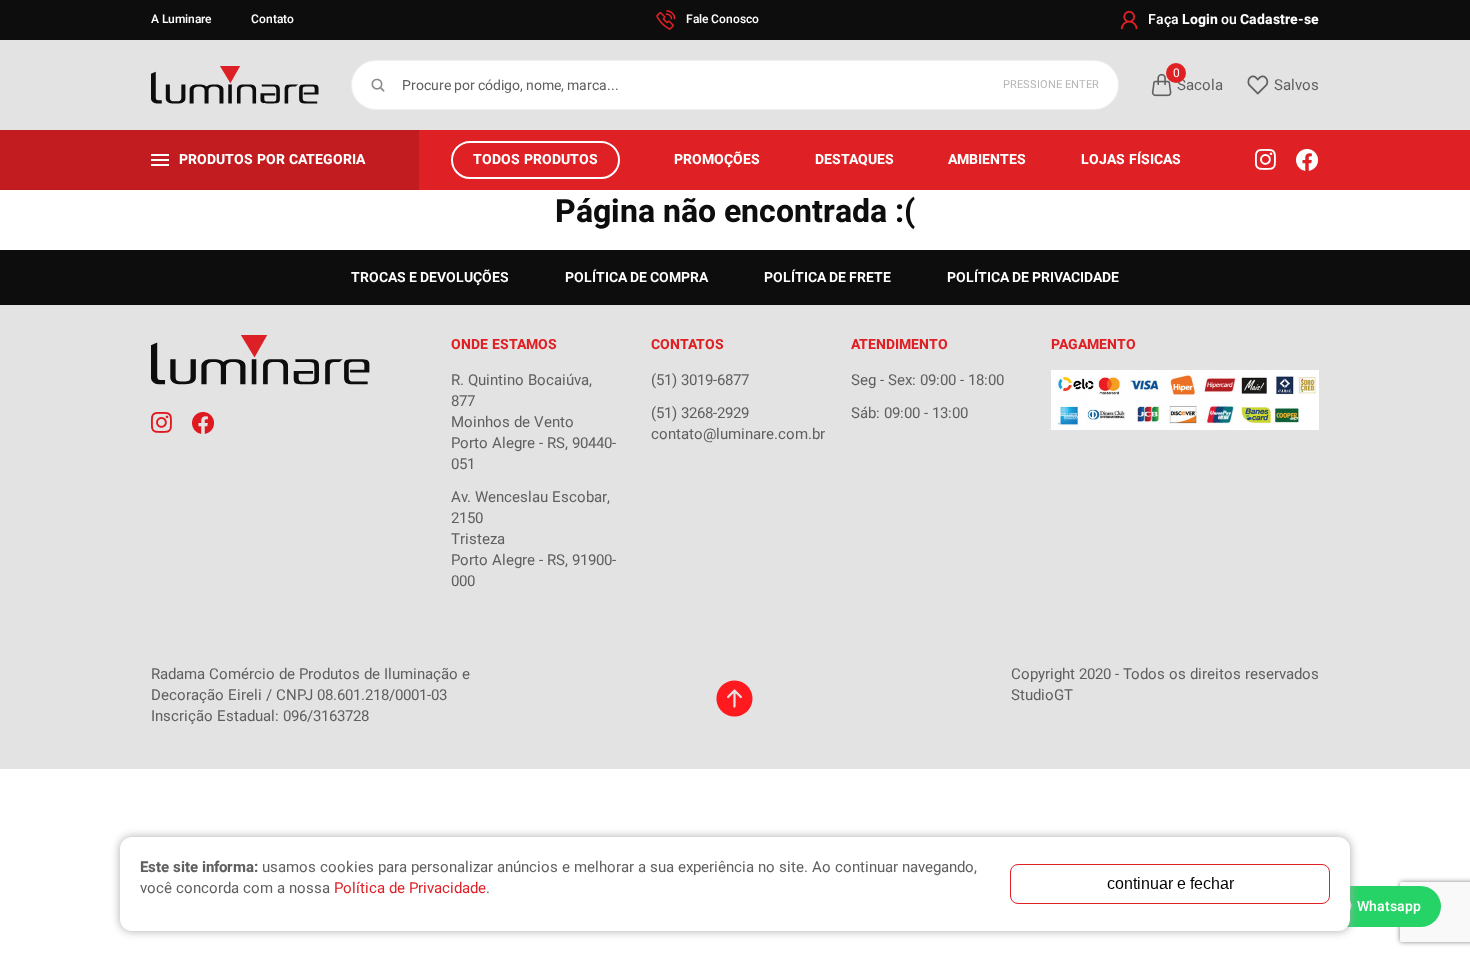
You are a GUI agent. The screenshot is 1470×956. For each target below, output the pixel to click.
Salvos (1296, 85)
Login (1200, 19)
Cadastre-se (1279, 19)
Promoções (717, 159)
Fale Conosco (722, 19)
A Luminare (181, 19)
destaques (854, 159)
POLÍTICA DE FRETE (827, 277)
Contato (272, 19)
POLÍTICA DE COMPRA (636, 277)
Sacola (1198, 84)
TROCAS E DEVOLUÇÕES (430, 277)
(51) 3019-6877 (700, 380)
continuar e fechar (1170, 883)
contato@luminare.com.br (738, 434)
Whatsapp (1389, 906)
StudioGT (1042, 695)
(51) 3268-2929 (700, 413)
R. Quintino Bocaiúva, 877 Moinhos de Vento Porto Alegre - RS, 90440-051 (533, 422)
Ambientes (987, 159)
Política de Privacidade (1033, 277)
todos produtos (535, 159)
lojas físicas (1131, 159)
